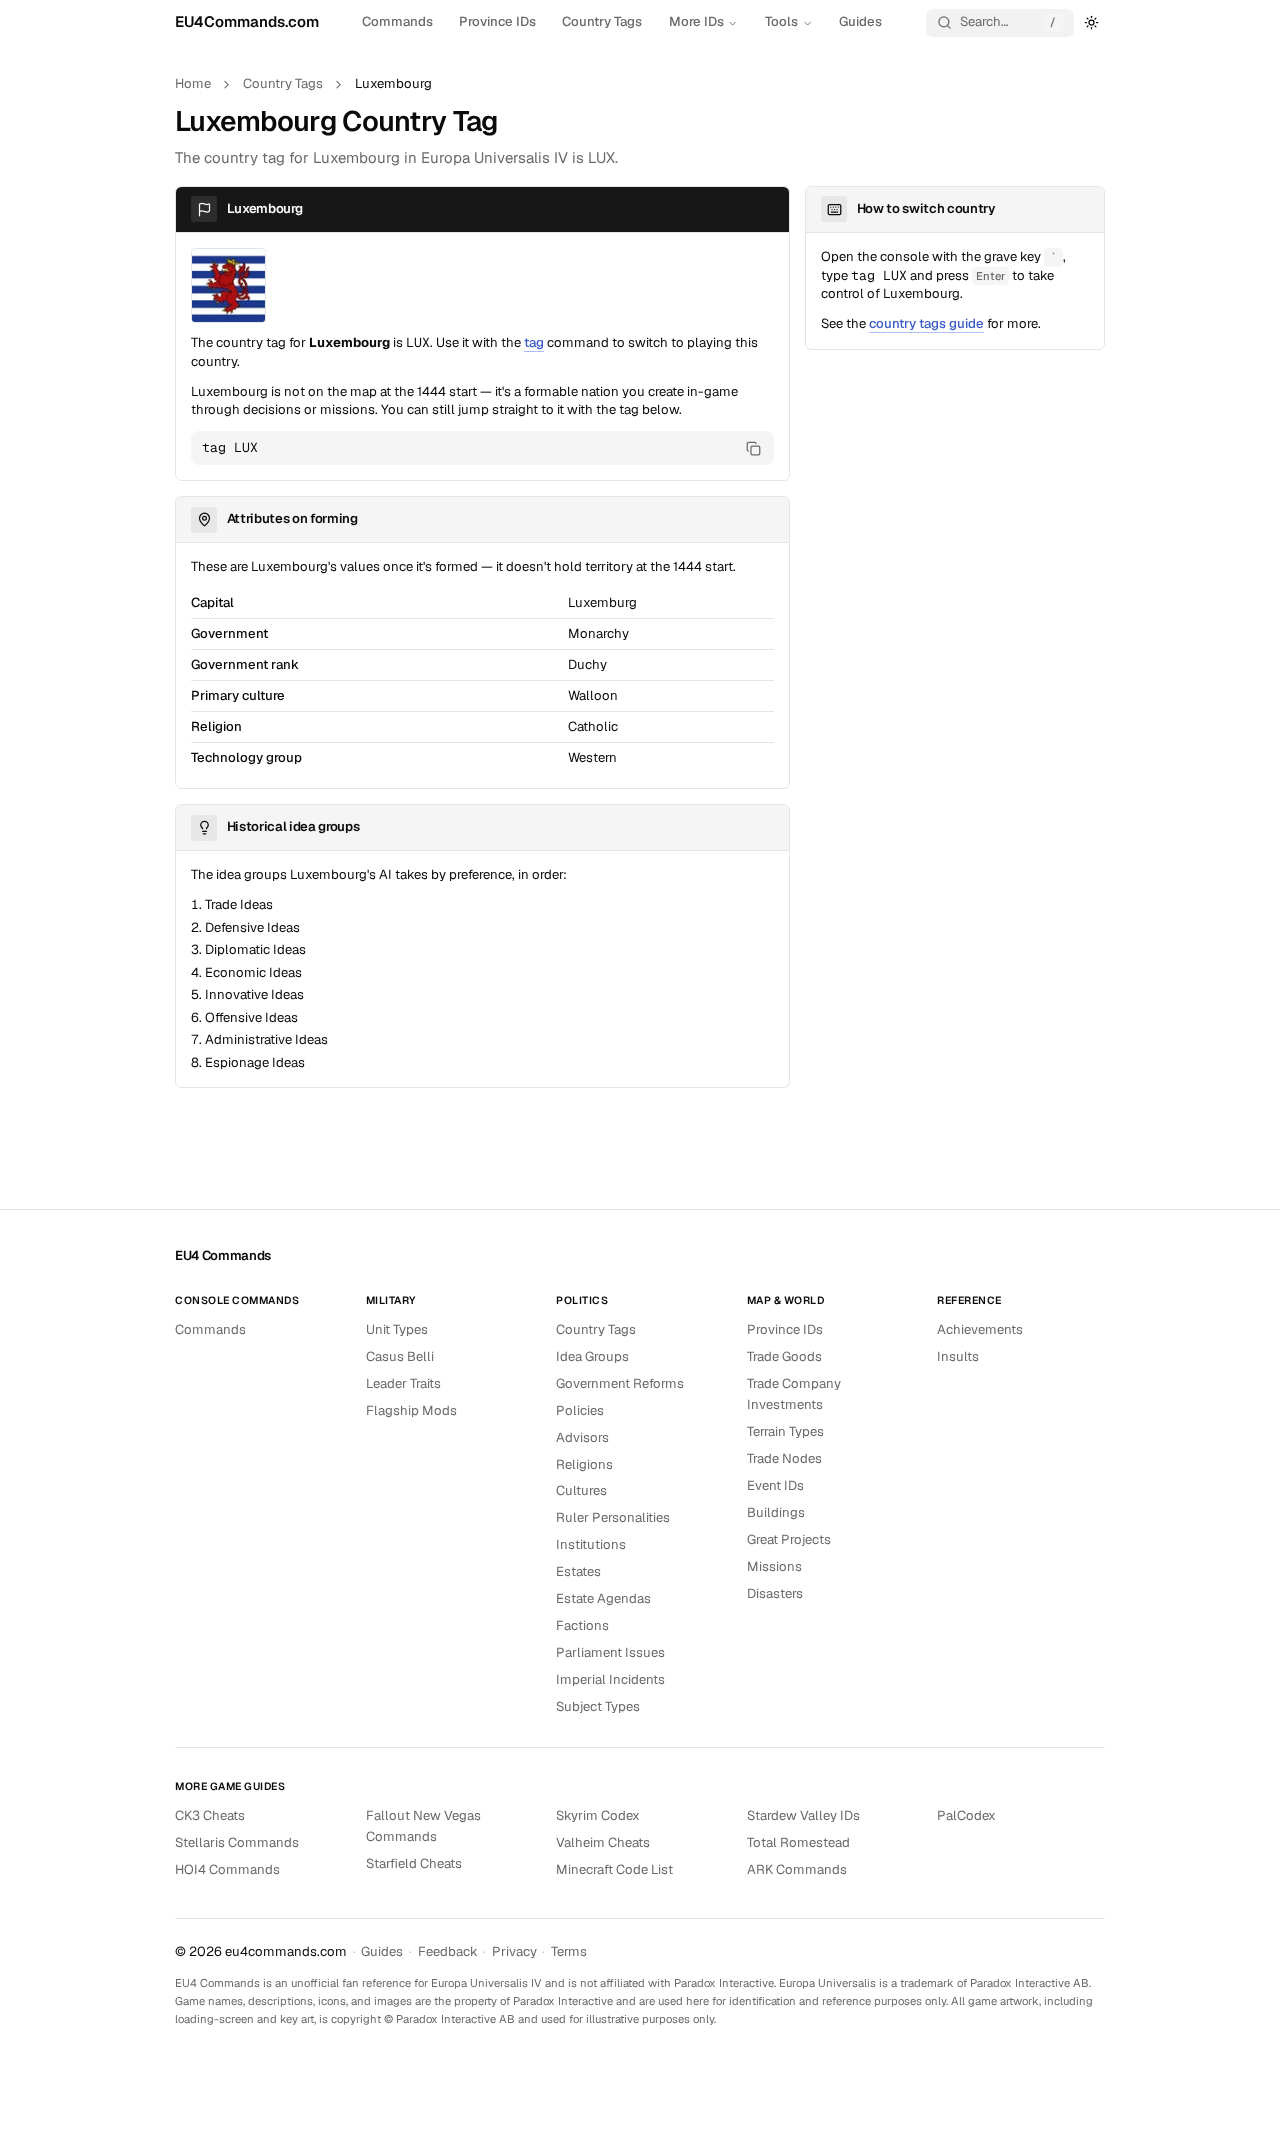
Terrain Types (785, 1431)
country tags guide (926, 323)
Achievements (980, 1329)
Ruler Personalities (613, 1517)
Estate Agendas (603, 1598)
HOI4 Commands (227, 1869)
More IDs (696, 21)
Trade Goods (784, 1356)
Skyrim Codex (598, 1815)
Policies (580, 1410)
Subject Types (598, 1706)
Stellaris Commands (237, 1842)
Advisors (582, 1437)
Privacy (514, 1951)
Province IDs (497, 21)
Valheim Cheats (603, 1842)
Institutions (591, 1544)
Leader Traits (403, 1383)
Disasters (775, 1593)
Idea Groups (592, 1356)
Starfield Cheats (414, 1863)
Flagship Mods (411, 1410)
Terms (569, 1951)
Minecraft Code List (614, 1869)
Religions (584, 1464)
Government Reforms (620, 1383)
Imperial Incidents (610, 1679)
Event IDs (775, 1485)
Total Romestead (798, 1842)
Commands (397, 21)
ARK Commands (797, 1869)
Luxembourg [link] (393, 83)
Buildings (776, 1512)
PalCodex (966, 1815)
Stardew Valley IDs (803, 1815)
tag (534, 342)
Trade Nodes (784, 1458)
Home (193, 83)
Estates (578, 1571)
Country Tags (602, 21)
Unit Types (397, 1329)
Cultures (581, 1490)
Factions (582, 1625)
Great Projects (789, 1539)
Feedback (448, 1951)
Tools (781, 21)
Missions (774, 1566)
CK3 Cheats (210, 1815)
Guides (860, 21)
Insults (958, 1356)
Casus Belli (400, 1356)
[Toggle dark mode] (1092, 22)
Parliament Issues (610, 1652)
